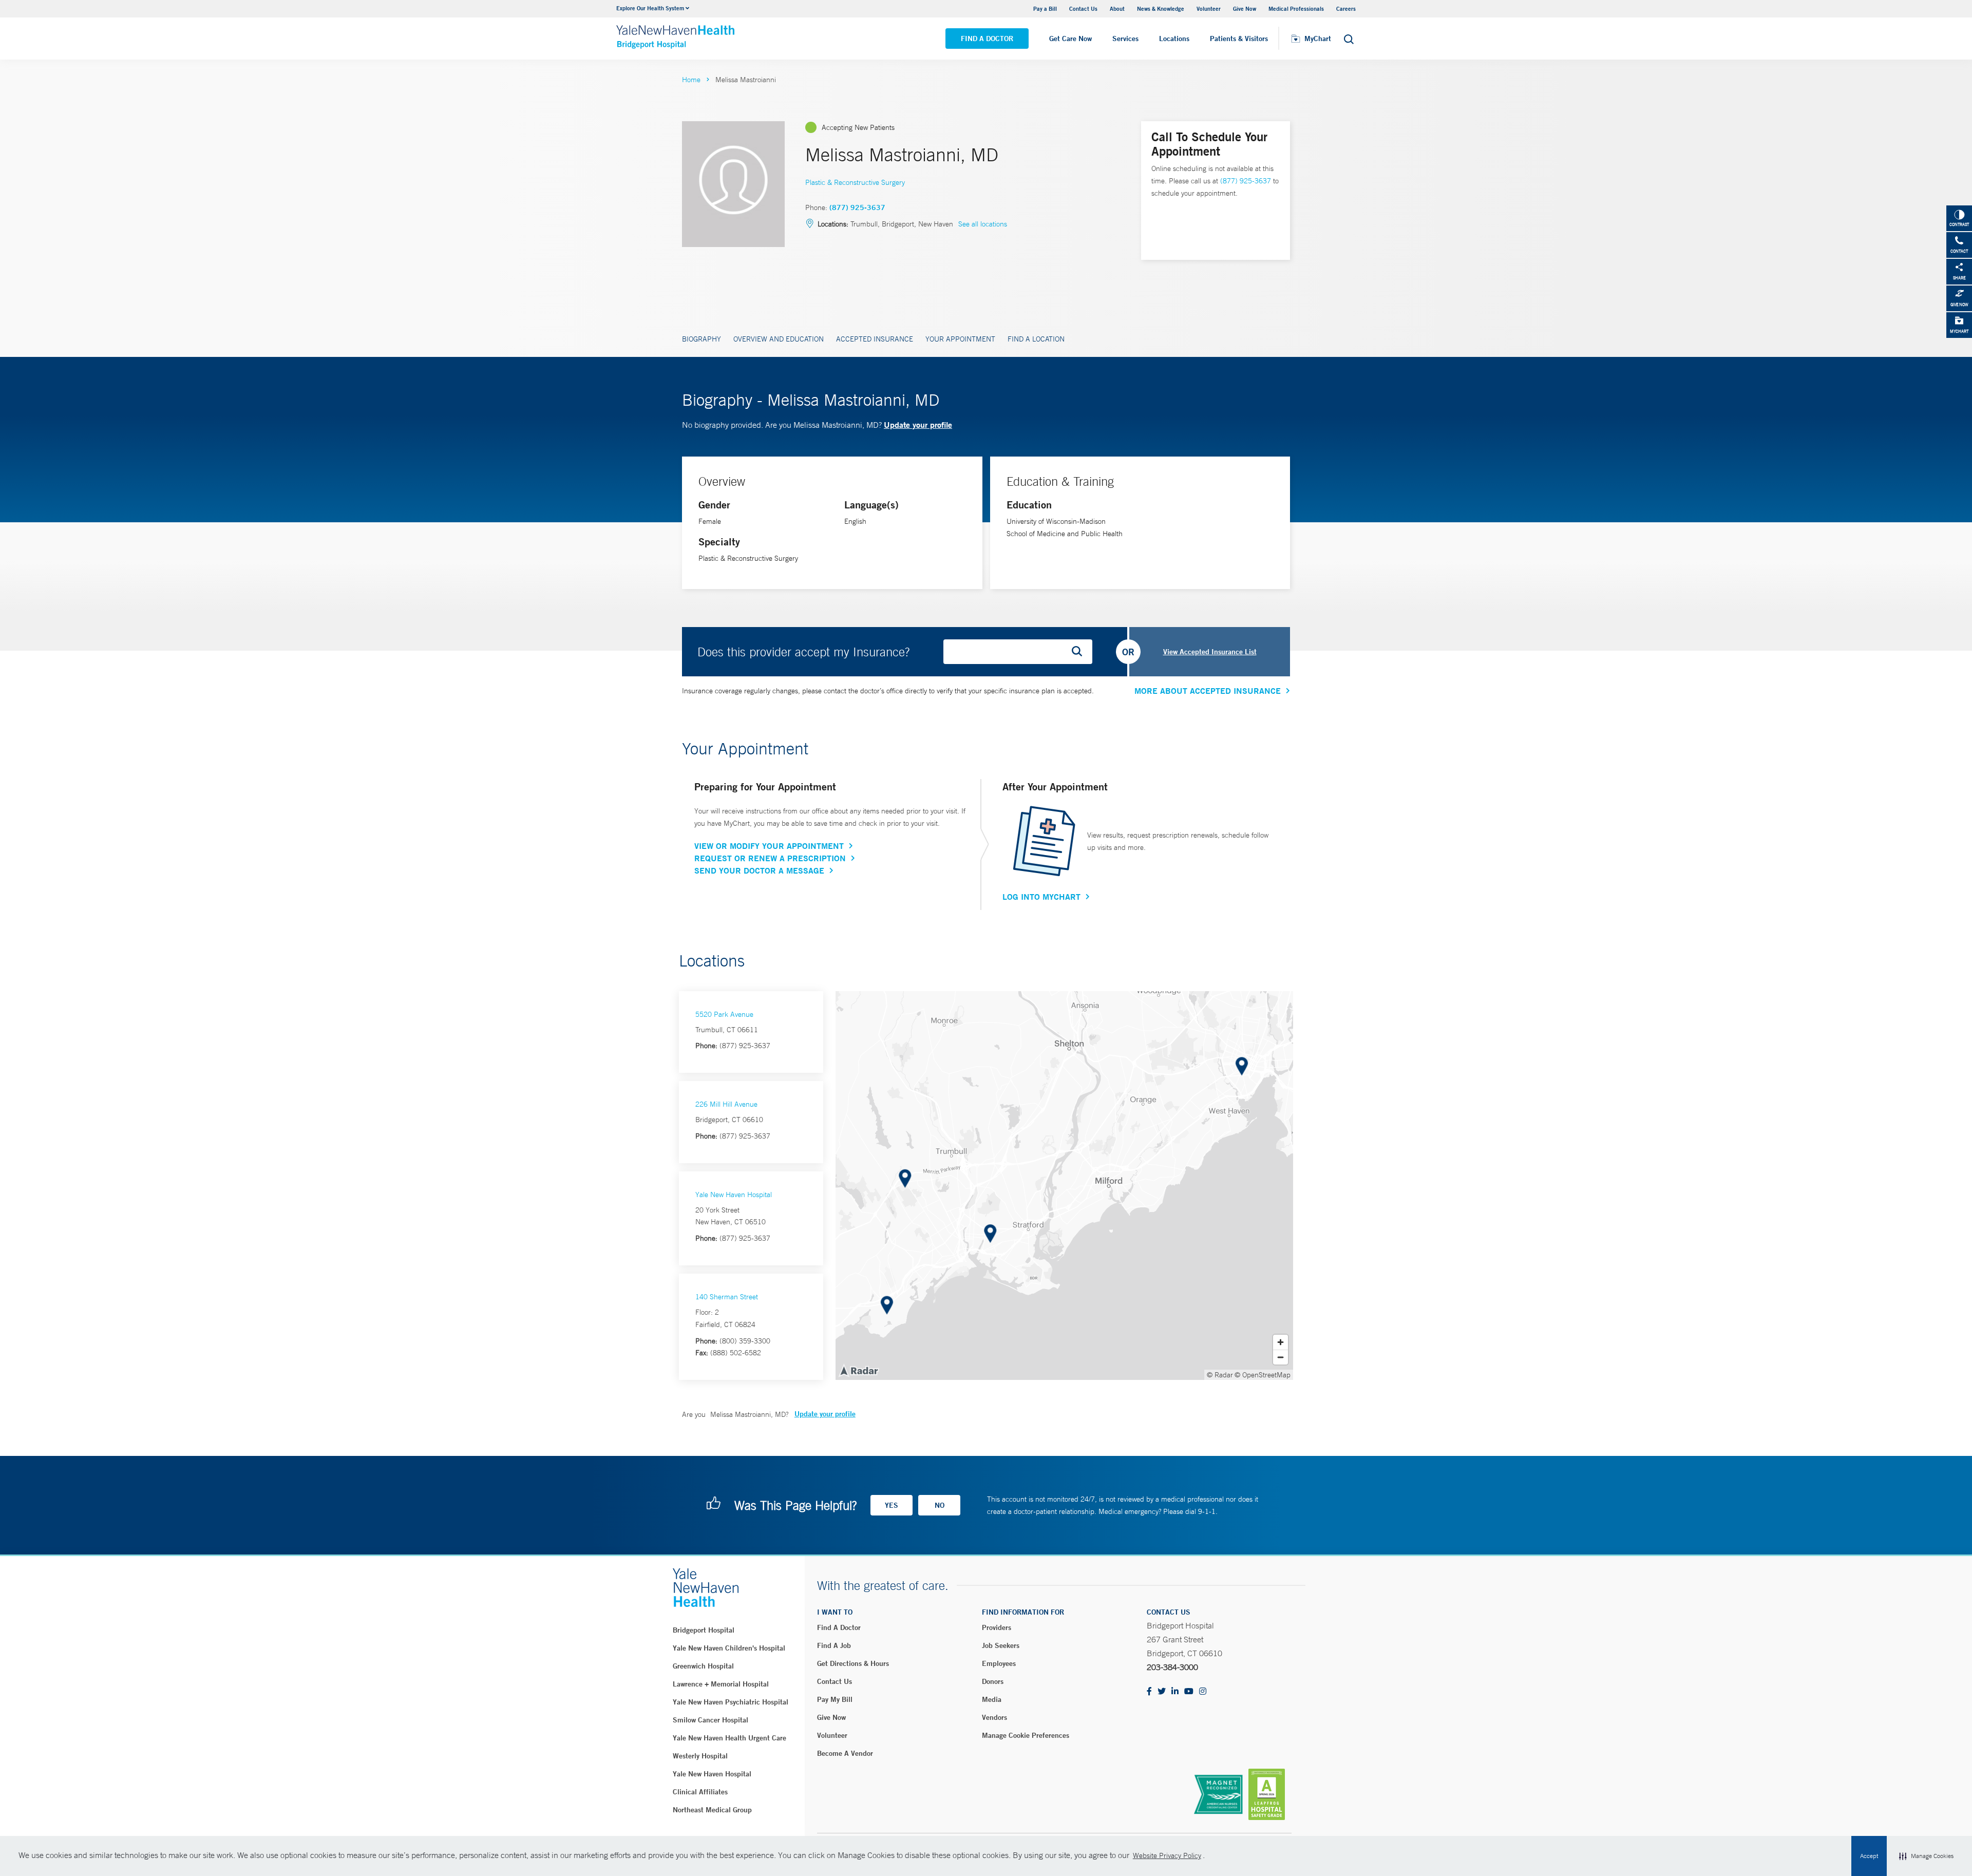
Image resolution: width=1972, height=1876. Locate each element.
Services (1125, 39)
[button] (1926, 1856)
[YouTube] (1189, 1692)
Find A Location (1036, 339)
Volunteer (1209, 8)
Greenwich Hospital (703, 1666)
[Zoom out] (1281, 1357)
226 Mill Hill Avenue (726, 1104)
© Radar (1220, 1375)
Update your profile (918, 424)
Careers (1346, 8)
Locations (1174, 39)
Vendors (994, 1717)
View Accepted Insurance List (1210, 652)
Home (691, 80)
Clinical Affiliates (700, 1792)
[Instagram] (1203, 1692)
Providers (997, 1627)
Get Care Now (1070, 39)
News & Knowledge (1161, 8)
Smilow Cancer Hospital (710, 1720)
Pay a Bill (1045, 8)
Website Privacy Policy (1167, 1855)
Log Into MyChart (1041, 897)
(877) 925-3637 (857, 207)
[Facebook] (1149, 1692)
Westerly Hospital (700, 1756)
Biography (701, 339)
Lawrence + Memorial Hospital (721, 1684)
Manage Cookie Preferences (1026, 1735)
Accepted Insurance (875, 339)
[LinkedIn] (1175, 1692)
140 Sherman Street (727, 1297)
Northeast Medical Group (712, 1810)
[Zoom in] (1281, 1342)
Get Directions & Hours (853, 1663)
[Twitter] (1162, 1692)
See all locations (983, 224)
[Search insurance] (1080, 652)
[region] (1064, 1186)
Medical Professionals (1296, 8)
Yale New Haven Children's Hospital (729, 1648)
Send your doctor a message (759, 870)
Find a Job (834, 1645)
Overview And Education (779, 339)
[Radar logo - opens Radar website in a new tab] (859, 1370)
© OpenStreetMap (1263, 1375)
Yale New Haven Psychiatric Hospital (731, 1702)
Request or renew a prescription (770, 858)
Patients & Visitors (1239, 39)
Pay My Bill (835, 1699)
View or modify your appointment (769, 846)
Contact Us (1083, 8)
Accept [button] (1869, 1856)
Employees (999, 1663)
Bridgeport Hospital (704, 1630)
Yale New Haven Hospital (734, 1195)
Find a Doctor (987, 39)
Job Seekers (1001, 1645)
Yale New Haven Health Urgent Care (729, 1738)
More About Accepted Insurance (1208, 691)
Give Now (1245, 8)
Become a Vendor (845, 1753)
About (1117, 8)
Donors (993, 1681)
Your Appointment (960, 339)
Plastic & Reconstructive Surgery (855, 182)
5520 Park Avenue (724, 1014)
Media (992, 1699)
